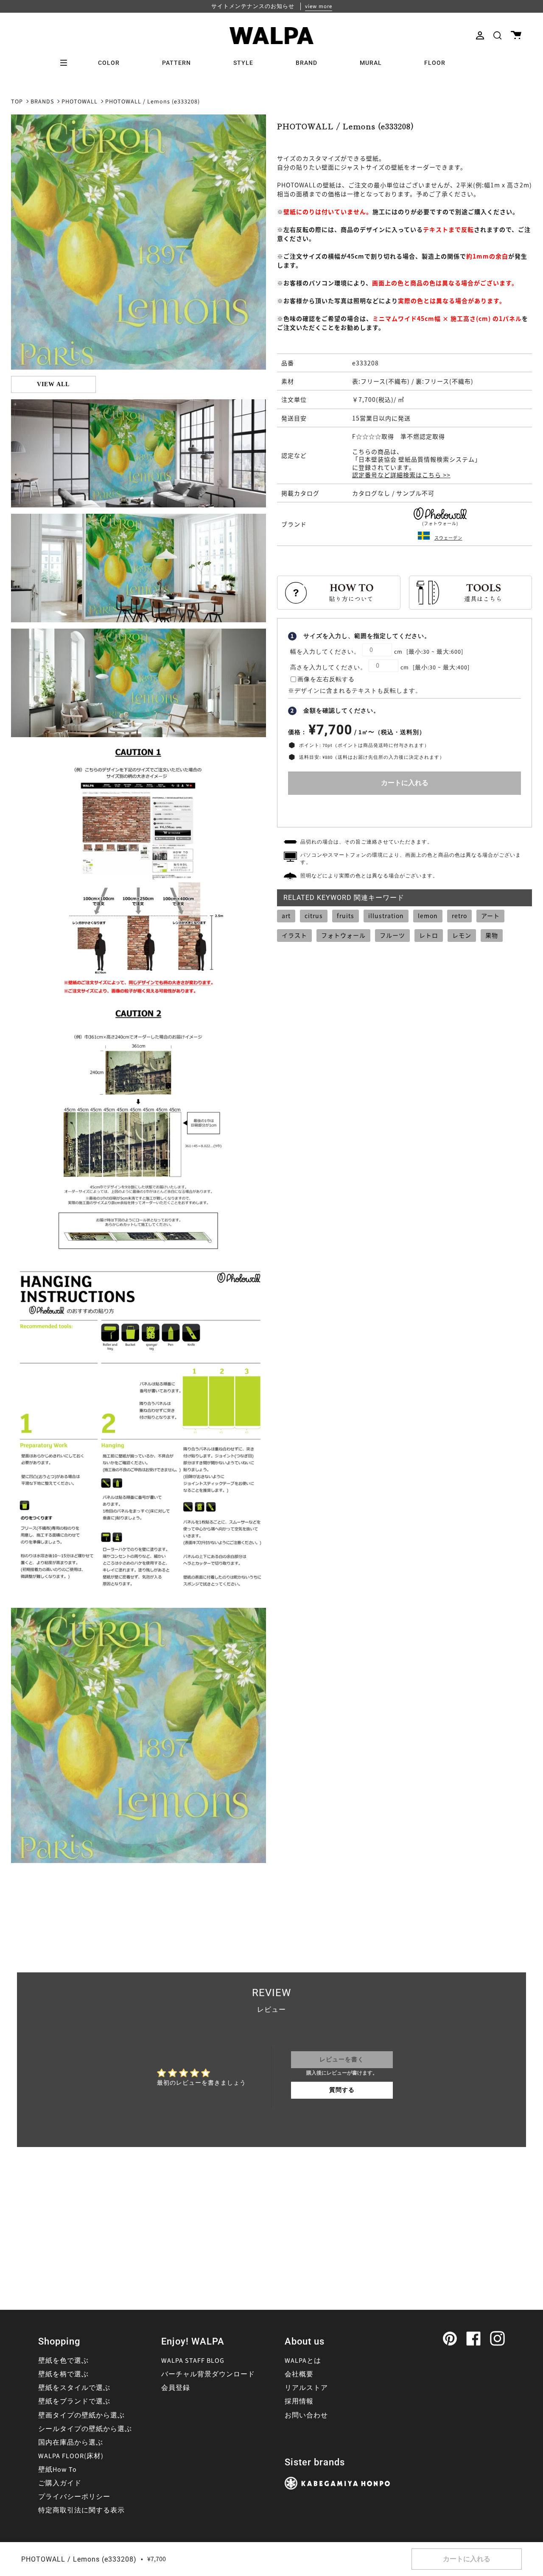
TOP (17, 102)
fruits (346, 916)
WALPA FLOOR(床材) (71, 2456)
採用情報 (299, 2401)
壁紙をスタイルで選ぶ (74, 2388)
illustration (386, 916)
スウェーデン (448, 538)
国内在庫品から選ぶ (71, 2442)
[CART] (516, 35)
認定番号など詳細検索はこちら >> (401, 475)
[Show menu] (67, 63)
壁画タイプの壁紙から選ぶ (81, 2415)
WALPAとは (303, 2361)
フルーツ (392, 935)
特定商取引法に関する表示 (81, 2510)
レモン (462, 935)
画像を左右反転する (326, 680)
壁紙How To (57, 2470)
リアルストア (306, 2388)
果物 (492, 935)
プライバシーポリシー (74, 2497)
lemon (428, 916)
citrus (314, 916)
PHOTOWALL (80, 102)
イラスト (294, 935)
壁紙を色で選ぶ (63, 2361)
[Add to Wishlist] (405, 809)
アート (490, 916)
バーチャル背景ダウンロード (208, 2374)
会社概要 (299, 2374)
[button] (497, 35)
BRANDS (42, 102)
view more (319, 6)
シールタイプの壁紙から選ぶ (85, 2429)
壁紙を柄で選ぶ (63, 2374)
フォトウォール (343, 935)
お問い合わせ (306, 2415)
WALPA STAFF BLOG (193, 2361)
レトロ (429, 935)
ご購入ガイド (60, 2483)
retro (459, 916)
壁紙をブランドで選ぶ (74, 2401)
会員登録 (176, 2388)
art (286, 916)
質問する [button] (342, 2090)
